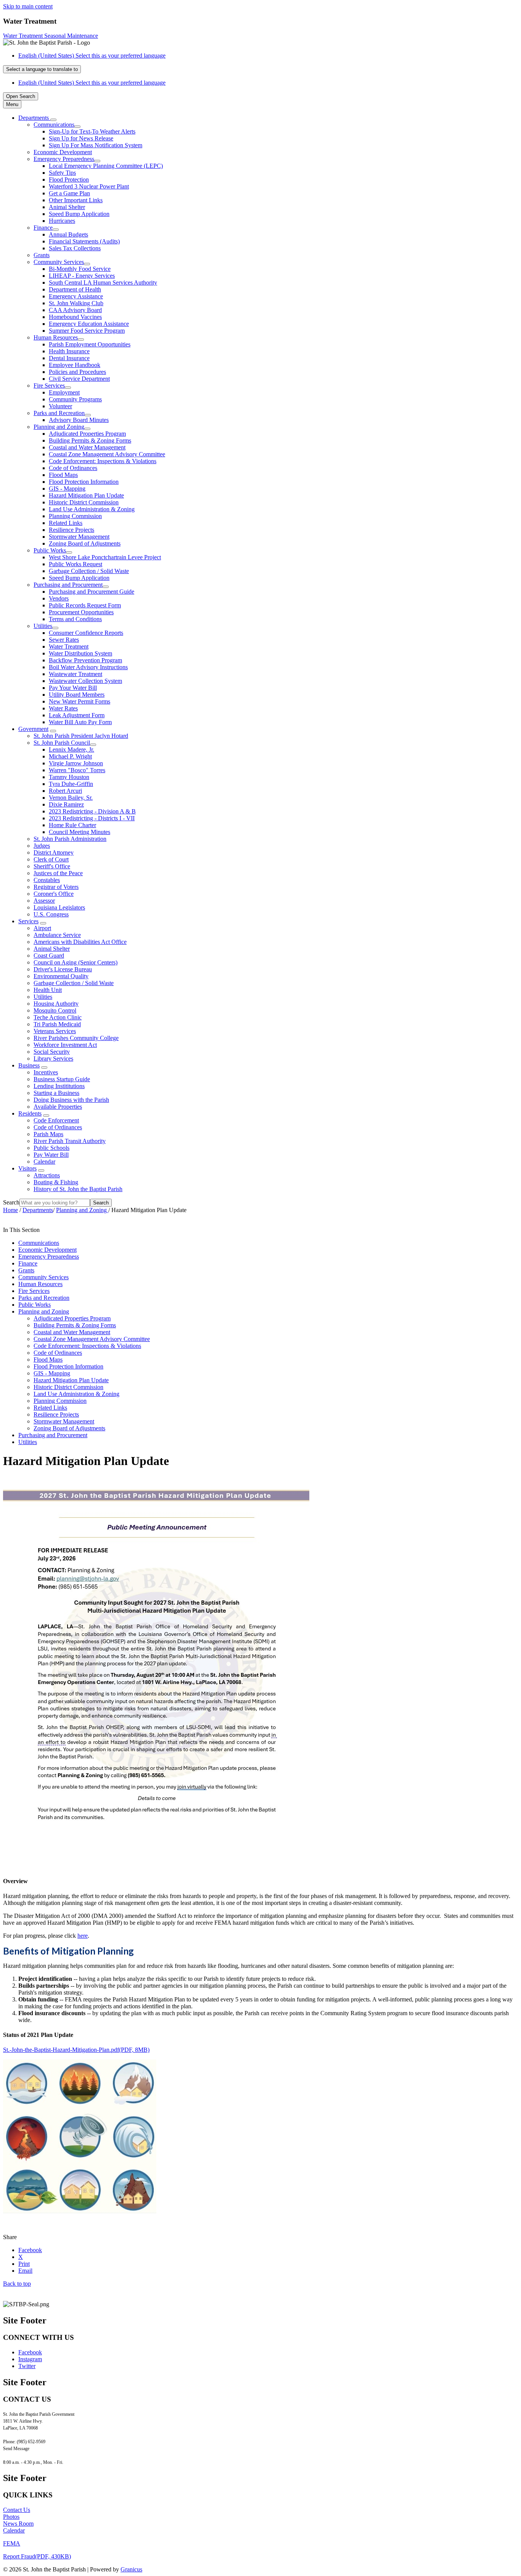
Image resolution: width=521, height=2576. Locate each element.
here (83, 1936)
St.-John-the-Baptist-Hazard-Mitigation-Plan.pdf (76, 2050)
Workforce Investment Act (65, 1045)
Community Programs (75, 399)
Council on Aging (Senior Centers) (76, 962)
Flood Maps (63, 475)
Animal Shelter (67, 207)
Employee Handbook (75, 365)
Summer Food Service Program (87, 331)
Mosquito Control (55, 1010)
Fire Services (49, 386)
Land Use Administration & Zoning (92, 509)
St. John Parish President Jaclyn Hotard (81, 736)
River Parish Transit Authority (70, 1141)
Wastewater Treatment (76, 674)
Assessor (44, 901)
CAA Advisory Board (75, 310)
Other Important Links (76, 200)
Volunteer (60, 406)
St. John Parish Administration (70, 839)
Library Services (53, 1059)
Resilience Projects (72, 530)
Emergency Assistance (76, 296)
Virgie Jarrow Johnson (76, 763)
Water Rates (63, 708)
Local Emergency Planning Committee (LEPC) (106, 166)
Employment (64, 392)
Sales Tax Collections (75, 248)
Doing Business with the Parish (71, 1100)
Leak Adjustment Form (77, 715)
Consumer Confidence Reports (86, 633)
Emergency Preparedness (64, 159)
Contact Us (17, 2510)
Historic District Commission (84, 502)
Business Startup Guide (62, 1079)
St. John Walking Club (76, 303)
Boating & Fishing (56, 1182)
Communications (54, 125)
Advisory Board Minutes (79, 420)
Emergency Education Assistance (89, 324)
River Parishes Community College (76, 1038)
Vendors (59, 598)
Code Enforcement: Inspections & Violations (103, 461)
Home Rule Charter (72, 825)
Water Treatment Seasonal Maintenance (51, 36)
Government (33, 729)
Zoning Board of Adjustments (85, 543)
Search (11, 1202)
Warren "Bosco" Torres (77, 770)
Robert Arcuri (65, 791)
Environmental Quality (61, 976)
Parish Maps (48, 1134)
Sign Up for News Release (81, 138)
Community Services (59, 262)
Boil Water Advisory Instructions (88, 667)
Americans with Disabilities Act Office (80, 942)
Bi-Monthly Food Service (80, 269)
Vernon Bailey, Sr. (71, 798)
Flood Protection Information (84, 482)
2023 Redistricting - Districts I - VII (92, 818)
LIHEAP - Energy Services (82, 276)
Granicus (131, 2569)
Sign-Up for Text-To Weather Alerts (92, 131)
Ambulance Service (57, 935)
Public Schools (51, 1148)
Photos (11, 2517)
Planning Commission (75, 516)
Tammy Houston (69, 777)
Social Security (52, 1052)
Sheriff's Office (52, 866)
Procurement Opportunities (81, 612)
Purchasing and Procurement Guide (92, 592)
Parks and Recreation (59, 413)
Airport (42, 928)
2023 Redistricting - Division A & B (92, 811)
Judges (42, 846)
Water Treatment (69, 646)
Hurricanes (62, 221)
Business (29, 1065)
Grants (42, 255)
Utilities (43, 626)
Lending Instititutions (59, 1086)
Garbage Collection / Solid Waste (89, 571)
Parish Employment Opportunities (90, 344)
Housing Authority (56, 1004)
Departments (38, 1210)
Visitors (27, 1168)
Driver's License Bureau (63, 969)
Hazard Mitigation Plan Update (86, 495)
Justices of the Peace (58, 873)
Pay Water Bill (51, 1155)
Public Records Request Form (85, 605)
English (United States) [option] (92, 83)
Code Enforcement (56, 1120)
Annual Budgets (68, 234)
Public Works (50, 550)
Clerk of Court (51, 859)
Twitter (27, 2366)
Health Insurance (69, 351)
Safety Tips (62, 173)
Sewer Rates (64, 640)
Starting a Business (56, 1093)
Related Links (66, 523)
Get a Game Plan (69, 193)
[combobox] (42, 69)
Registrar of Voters (56, 887)
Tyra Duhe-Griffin (71, 784)
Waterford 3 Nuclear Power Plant (89, 186)
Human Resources (56, 337)
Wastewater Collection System (85, 681)
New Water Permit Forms (80, 701)
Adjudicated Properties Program (87, 434)
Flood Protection (69, 180)
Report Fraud (37, 2556)
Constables (47, 880)
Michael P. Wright (70, 756)
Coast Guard (49, 956)
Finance (43, 228)
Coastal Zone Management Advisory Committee (107, 454)
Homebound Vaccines (75, 317)
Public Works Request (76, 564)
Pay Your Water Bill (73, 688)
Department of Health (75, 289)
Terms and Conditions (75, 619)
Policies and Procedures (77, 372)
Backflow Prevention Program (85, 660)
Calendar (44, 1162)
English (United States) (92, 56)
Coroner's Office (54, 894)
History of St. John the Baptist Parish (78, 1189)
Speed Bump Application (79, 214)
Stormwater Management (79, 537)
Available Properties (58, 1107)
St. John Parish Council (62, 743)
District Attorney (54, 852)
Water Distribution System (80, 653)
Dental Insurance (69, 358)
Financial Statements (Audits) (84, 241)
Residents (30, 1113)
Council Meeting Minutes (80, 832)
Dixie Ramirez (66, 804)
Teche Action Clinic (58, 1017)
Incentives (46, 1072)
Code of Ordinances (73, 468)
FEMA (12, 2543)
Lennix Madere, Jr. (72, 749)
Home (10, 1210)
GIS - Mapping (67, 489)
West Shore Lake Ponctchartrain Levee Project (105, 557)
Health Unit (48, 990)
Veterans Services (55, 1031)
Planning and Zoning (59, 427)
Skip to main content (28, 6)
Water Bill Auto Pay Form (80, 722)
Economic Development (63, 152)
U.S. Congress (51, 914)
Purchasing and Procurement (68, 585)
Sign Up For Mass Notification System (96, 145)
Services (28, 921)
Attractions (47, 1175)
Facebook (30, 2352)
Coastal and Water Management (87, 447)
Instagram (30, 2359)
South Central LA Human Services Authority (103, 283)
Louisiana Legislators (59, 907)
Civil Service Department (79, 379)
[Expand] (53, 120)
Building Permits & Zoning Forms (90, 440)
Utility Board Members (77, 695)
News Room (18, 2524)
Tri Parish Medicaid (57, 1024)
